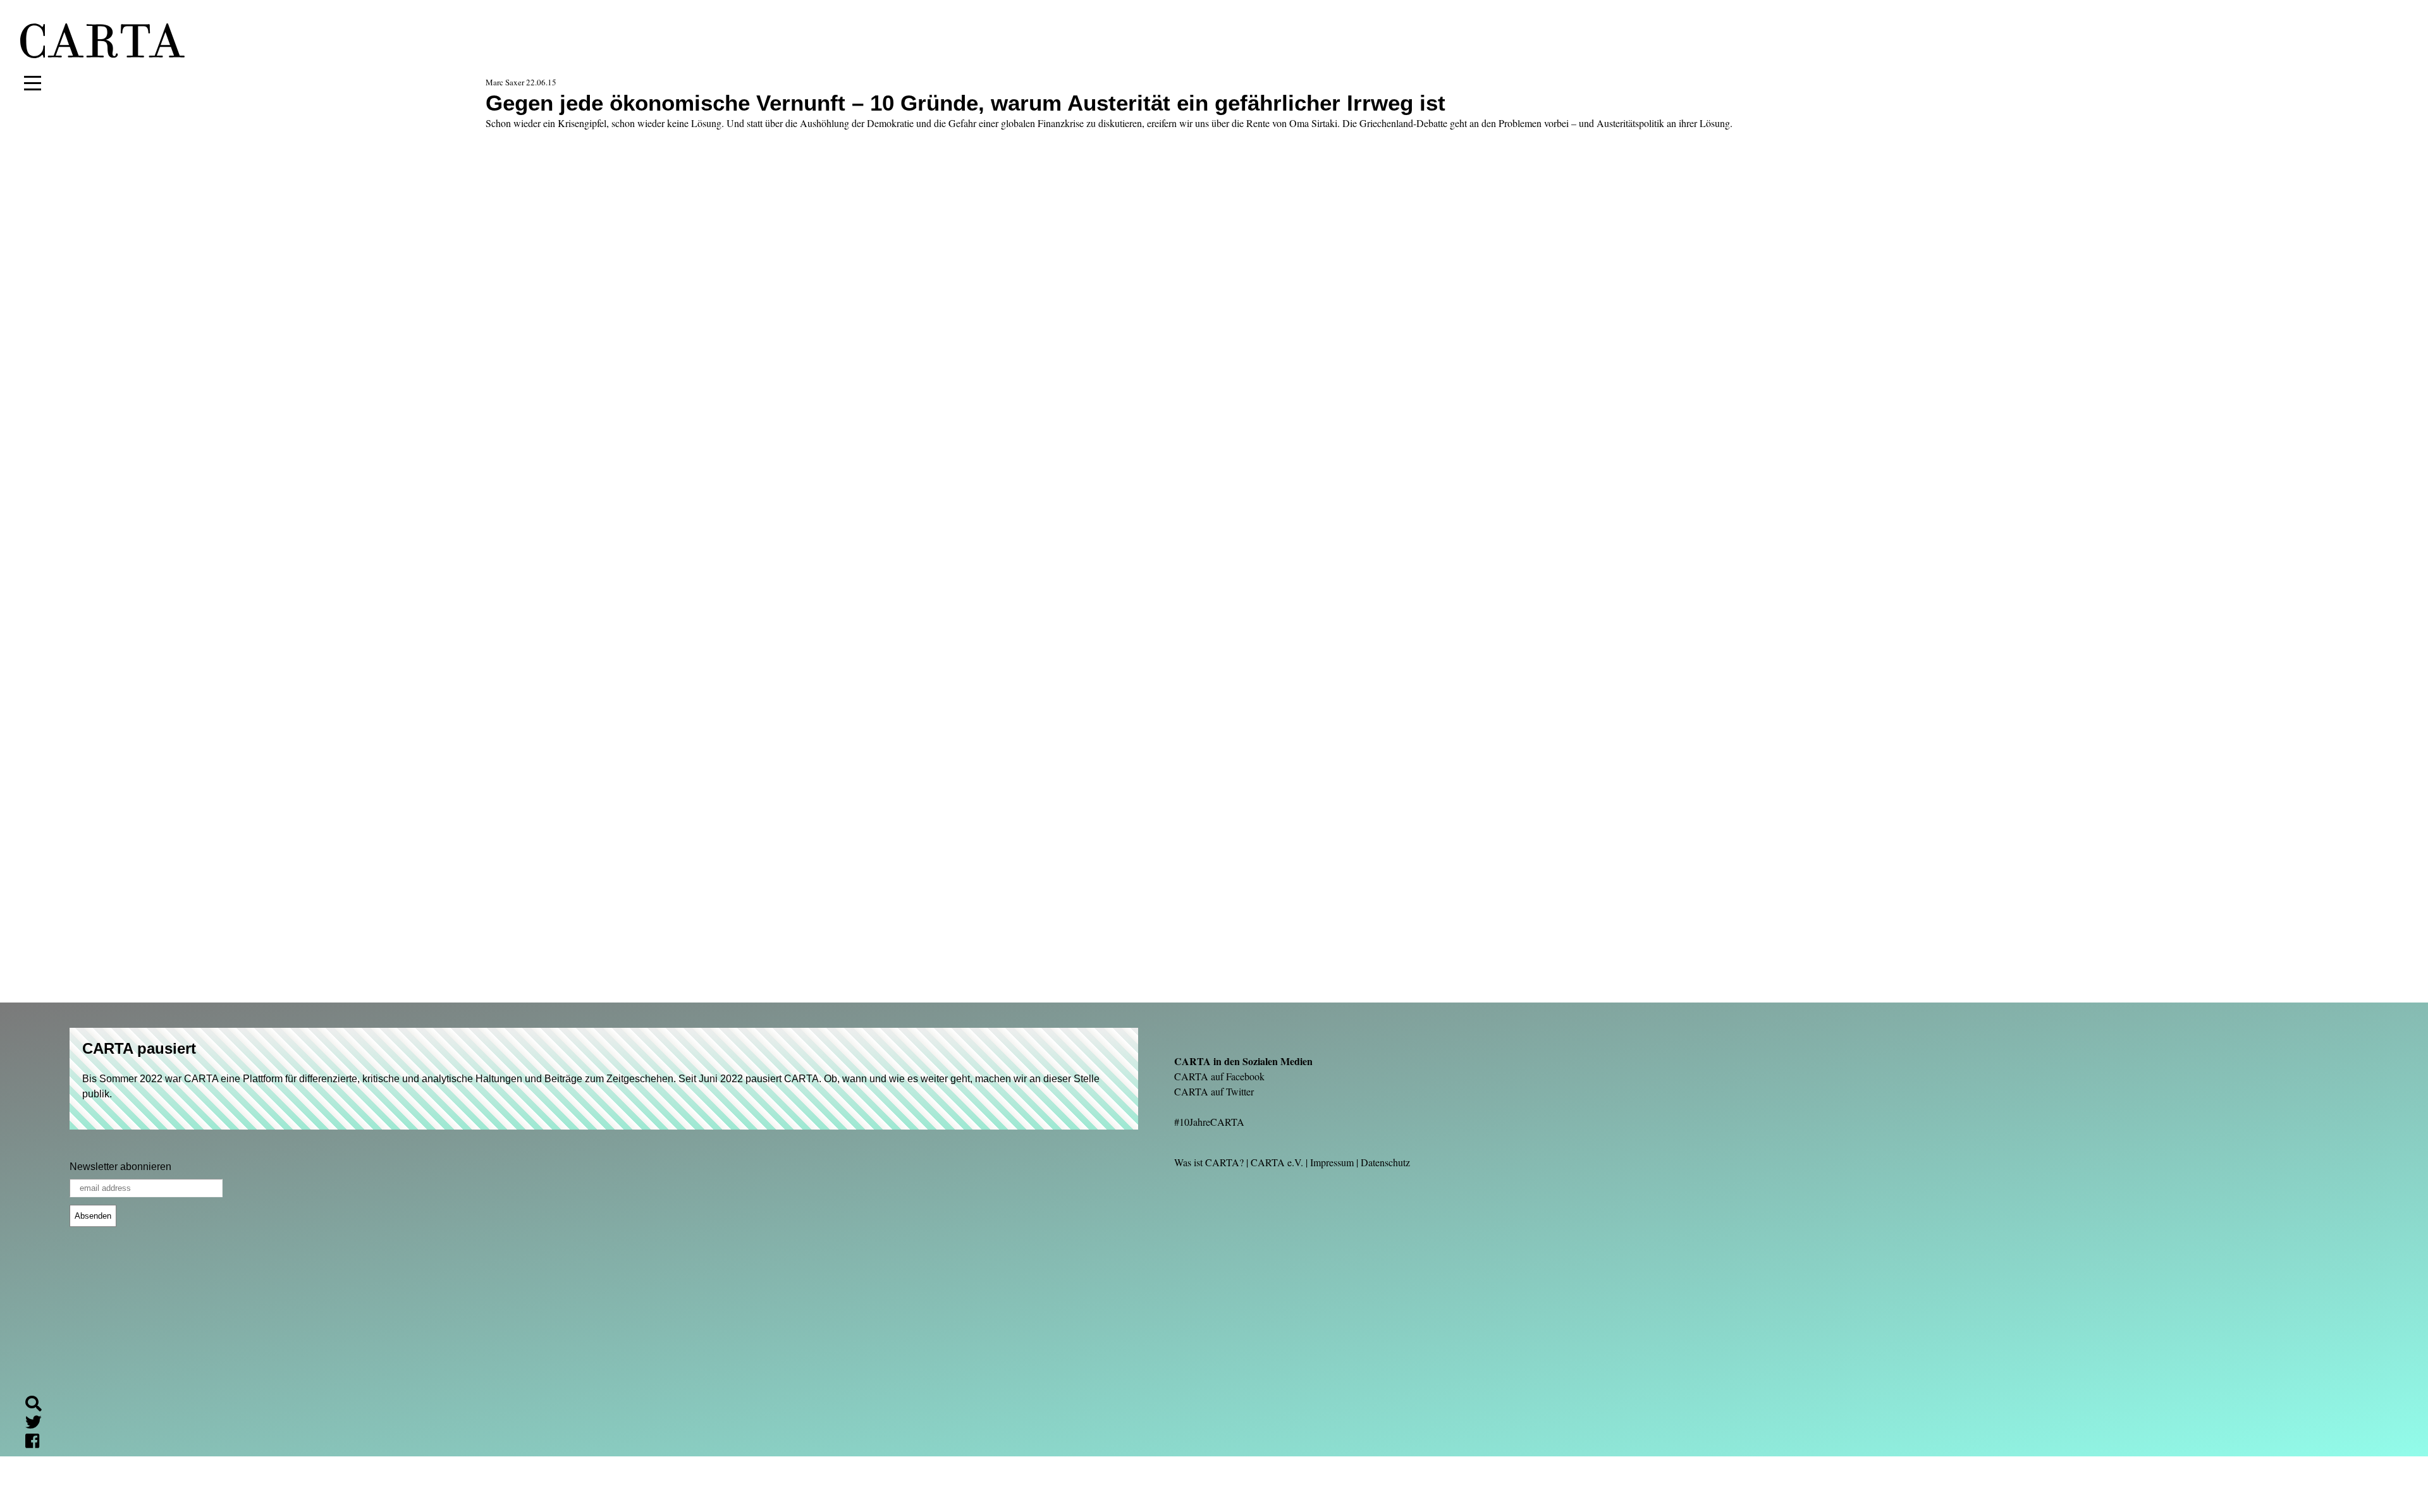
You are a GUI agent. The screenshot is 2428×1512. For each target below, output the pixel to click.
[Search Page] (39, 1405)
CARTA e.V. (1277, 1162)
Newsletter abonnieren (120, 1167)
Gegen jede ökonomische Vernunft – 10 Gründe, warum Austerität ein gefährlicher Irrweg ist (966, 103)
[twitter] (39, 1424)
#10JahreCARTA (1209, 1122)
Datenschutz (1385, 1162)
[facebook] (37, 1443)
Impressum (1332, 1162)
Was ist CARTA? (1209, 1162)
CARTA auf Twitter (1214, 1091)
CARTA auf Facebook (1219, 1076)
